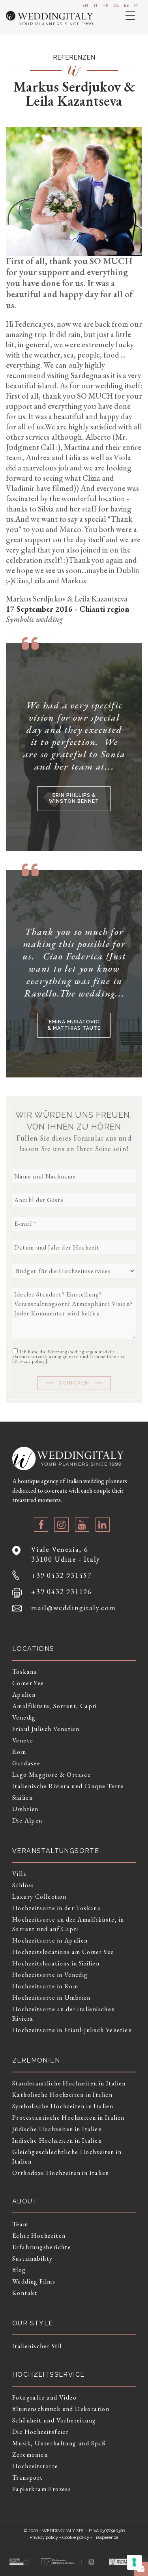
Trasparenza (106, 2538)
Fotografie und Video (44, 2397)
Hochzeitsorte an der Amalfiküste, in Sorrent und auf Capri (68, 1924)
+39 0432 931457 (62, 1575)
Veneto (23, 1740)
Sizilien (22, 1798)
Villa (19, 1874)
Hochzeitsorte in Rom (45, 1986)
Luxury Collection (39, 1897)
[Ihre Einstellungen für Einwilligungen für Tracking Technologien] (134, 2562)
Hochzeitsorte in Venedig (50, 1975)
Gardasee (26, 1763)
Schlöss (23, 1885)
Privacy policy (30, 1361)
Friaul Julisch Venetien (46, 1729)
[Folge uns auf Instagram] (62, 1525)
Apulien (24, 1695)
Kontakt (25, 2293)
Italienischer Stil (37, 2346)
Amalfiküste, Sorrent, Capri (55, 1706)
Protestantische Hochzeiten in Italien (68, 2118)
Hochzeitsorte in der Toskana (56, 1908)
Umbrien (25, 1809)
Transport (28, 2478)
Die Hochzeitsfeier (40, 2432)
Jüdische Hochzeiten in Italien (57, 2129)
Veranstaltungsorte (56, 1851)
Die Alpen (27, 1820)
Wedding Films (34, 2281)
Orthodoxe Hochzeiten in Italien (61, 2173)
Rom (19, 1752)
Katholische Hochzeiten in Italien (62, 2095)
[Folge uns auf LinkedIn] (103, 1525)
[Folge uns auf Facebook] (41, 1525)
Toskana (25, 1672)
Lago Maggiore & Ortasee (52, 1775)
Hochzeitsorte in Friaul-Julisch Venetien (72, 2030)
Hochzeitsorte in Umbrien (52, 1998)
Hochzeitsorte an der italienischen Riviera (64, 2014)
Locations (33, 1649)
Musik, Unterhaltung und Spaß (59, 2443)
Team (20, 2224)
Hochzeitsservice (48, 2375)
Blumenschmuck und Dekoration (61, 2409)
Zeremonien (30, 2455)
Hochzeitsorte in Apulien (50, 1940)
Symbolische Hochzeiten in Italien (63, 2106)
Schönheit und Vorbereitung (54, 2420)
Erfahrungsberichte (42, 2247)
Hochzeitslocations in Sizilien (56, 1963)
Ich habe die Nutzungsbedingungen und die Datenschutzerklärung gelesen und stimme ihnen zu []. (69, 1356)
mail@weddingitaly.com (74, 1608)
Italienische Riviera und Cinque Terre (68, 1786)
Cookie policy (76, 2538)
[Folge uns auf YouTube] (82, 1525)
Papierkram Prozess (42, 2489)
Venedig (24, 1717)
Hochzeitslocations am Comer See (63, 1952)
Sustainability (33, 2258)
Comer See (28, 1683)
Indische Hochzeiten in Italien (57, 2140)
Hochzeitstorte (35, 2466)
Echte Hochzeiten (39, 2236)
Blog (19, 2270)
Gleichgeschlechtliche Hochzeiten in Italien (67, 2157)
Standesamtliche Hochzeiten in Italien (69, 2083)
